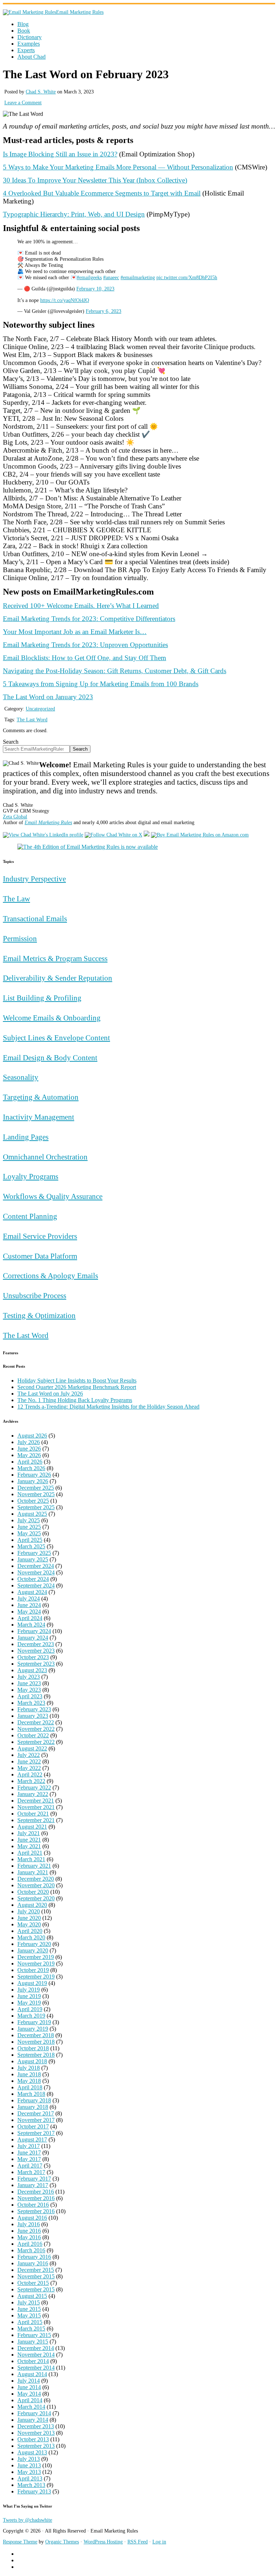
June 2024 (29, 1605)
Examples (29, 44)
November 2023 (36, 1651)
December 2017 (36, 2113)
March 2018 (31, 2094)
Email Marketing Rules (80, 12)
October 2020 (33, 1892)
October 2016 (33, 2205)
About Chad (31, 57)
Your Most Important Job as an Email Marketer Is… (75, 632)
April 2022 (30, 1774)
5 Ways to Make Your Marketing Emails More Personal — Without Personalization (118, 167)
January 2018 (33, 2107)
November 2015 (36, 2276)
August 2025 (32, 1514)
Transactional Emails (35, 918)
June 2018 (29, 2074)
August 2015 (32, 2296)
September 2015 (36, 2289)
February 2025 (34, 1553)
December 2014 (36, 2348)
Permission (20, 938)
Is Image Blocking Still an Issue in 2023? (60, 154)
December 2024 (36, 1566)
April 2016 (30, 2244)
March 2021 (31, 1859)
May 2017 (29, 2159)
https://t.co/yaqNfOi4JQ (65, 300)
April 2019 (30, 2009)
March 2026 (31, 1468)
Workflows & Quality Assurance (53, 1196)
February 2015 (34, 2335)
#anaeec (111, 278)
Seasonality (21, 1077)
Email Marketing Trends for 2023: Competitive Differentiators (89, 619)
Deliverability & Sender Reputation (58, 978)
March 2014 (31, 2407)
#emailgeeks (89, 278)
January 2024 (33, 1638)
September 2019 (36, 1977)
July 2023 (29, 1677)
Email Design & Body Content (50, 1058)
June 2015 (29, 2309)
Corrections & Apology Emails (50, 1276)
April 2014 (30, 2400)
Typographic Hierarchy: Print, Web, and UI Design (74, 214)
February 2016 (34, 2257)
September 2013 (36, 2446)
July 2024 (29, 1599)
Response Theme (20, 2542)
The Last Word (32, 720)
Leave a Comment (23, 103)
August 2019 (32, 1983)
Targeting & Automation (41, 1097)
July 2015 (29, 2302)
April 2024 (30, 1618)
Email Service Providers (40, 1236)
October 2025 (33, 1501)
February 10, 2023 (95, 289)
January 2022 (33, 1794)
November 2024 (36, 1572)
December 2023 (36, 1644)
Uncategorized (40, 709)
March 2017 (31, 2172)
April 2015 (30, 2322)
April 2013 (30, 2478)
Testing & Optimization (39, 1315)
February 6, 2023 (104, 311)
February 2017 (34, 2179)
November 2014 (36, 2355)
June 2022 (29, 1761)
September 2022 (36, 1742)
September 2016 (36, 2211)
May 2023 (29, 1690)
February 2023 (34, 1709)
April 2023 (30, 1696)
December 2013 (36, 2426)
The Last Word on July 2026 (50, 1394)
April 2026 (30, 1462)
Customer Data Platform (40, 1256)
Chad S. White (41, 92)
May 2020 (29, 1924)
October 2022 (33, 1735)
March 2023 (31, 1703)
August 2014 (32, 2374)
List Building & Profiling (42, 998)
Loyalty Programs (31, 1176)
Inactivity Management (39, 1117)
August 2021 (32, 1827)
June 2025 (29, 1527)
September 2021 (36, 1820)
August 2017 (32, 2139)
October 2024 (33, 1579)
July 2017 (29, 2146)
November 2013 (36, 2433)
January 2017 (33, 2185)
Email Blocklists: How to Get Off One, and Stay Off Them (85, 658)
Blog (23, 24)
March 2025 (31, 1546)
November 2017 (36, 2120)
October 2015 (33, 2283)
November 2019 (36, 1964)
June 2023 (29, 1683)
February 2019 (34, 2022)
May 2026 (29, 1455)
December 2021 (36, 1801)
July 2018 (29, 2068)
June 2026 (29, 1449)
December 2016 (36, 2192)
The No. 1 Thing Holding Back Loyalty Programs (75, 1400)
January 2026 (33, 1481)
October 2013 (33, 2439)
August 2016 (32, 2218)
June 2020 (29, 1918)
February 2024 (34, 1631)
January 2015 (33, 2342)
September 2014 (36, 2368)
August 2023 (32, 1670)
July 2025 (29, 1520)
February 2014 (34, 2413)
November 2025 (36, 1494)
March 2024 (31, 1625)
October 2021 (33, 1814)
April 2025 (30, 1540)
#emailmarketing (138, 278)
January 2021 (33, 1872)
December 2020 (36, 1879)
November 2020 (36, 1885)
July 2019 (29, 1990)
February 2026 (34, 1475)
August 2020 (32, 1905)
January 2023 (33, 1716)
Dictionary (30, 37)
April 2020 (30, 1931)
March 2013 (31, 2485)
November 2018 (36, 2042)
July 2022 (29, 1755)
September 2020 (36, 1898)
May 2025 (29, 1533)
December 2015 (36, 2270)
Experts (26, 50)
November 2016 (36, 2198)
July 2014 (29, 2381)
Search (11, 742)
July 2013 (29, 2459)
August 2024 (32, 1592)
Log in (159, 2542)
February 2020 (34, 1944)
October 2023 (33, 1657)
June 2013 (29, 2465)
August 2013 (32, 2452)
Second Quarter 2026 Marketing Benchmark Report (77, 1387)
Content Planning (30, 1216)
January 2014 (33, 2420)
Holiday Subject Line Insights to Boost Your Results (77, 1381)
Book (24, 31)
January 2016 (33, 2263)
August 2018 (32, 2061)
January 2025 (33, 1559)
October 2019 (33, 1970)
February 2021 (34, 1866)
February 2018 (34, 2100)
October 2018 (33, 2048)
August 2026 (32, 1436)
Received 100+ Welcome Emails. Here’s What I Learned (81, 606)
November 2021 (36, 1807)
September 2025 (36, 1507)
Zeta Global (15, 817)
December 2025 (36, 1488)
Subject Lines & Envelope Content (56, 1038)
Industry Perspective (34, 879)
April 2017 (30, 2166)
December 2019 (36, 1957)
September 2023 (36, 1664)
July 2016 (29, 2224)
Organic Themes (62, 2542)
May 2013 (29, 2472)
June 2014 (29, 2387)
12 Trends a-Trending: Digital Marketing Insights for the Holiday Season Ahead (108, 1407)
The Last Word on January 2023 (48, 697)
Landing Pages (26, 1137)
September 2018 (36, 2055)
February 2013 (34, 2491)
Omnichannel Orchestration (45, 1157)
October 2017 (33, 2126)
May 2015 (29, 2315)
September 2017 (36, 2133)
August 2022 (32, 1748)
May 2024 (29, 1612)
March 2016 (31, 2250)
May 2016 (29, 2237)
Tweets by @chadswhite (28, 2520)
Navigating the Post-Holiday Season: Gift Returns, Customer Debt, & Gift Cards (115, 671)
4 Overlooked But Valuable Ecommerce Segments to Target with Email (102, 193)
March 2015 (31, 2329)
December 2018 (36, 2035)
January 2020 (33, 1950)
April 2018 (30, 2087)
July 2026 (29, 1442)
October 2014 (33, 2361)
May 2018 (29, 2081)
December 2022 (36, 1722)
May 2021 (29, 1846)
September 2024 (36, 1585)
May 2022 (29, 1768)
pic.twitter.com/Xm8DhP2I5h (187, 278)
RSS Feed (138, 2542)
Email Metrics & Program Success (55, 958)
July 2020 (29, 1911)
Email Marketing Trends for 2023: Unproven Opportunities (85, 645)
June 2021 (29, 1840)
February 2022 (34, 1788)
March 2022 (31, 1781)
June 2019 (29, 1996)
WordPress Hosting (103, 2542)
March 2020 (31, 1937)
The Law (16, 899)
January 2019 (33, 2029)
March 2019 (31, 2016)
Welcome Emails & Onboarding (52, 1018)
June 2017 (29, 2153)
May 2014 (29, 2394)
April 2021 (30, 1853)
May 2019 (29, 2003)
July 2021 (29, 1833)
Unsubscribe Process (35, 1295)
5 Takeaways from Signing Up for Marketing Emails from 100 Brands (101, 684)
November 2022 (36, 1729)
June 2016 (29, 2231)
